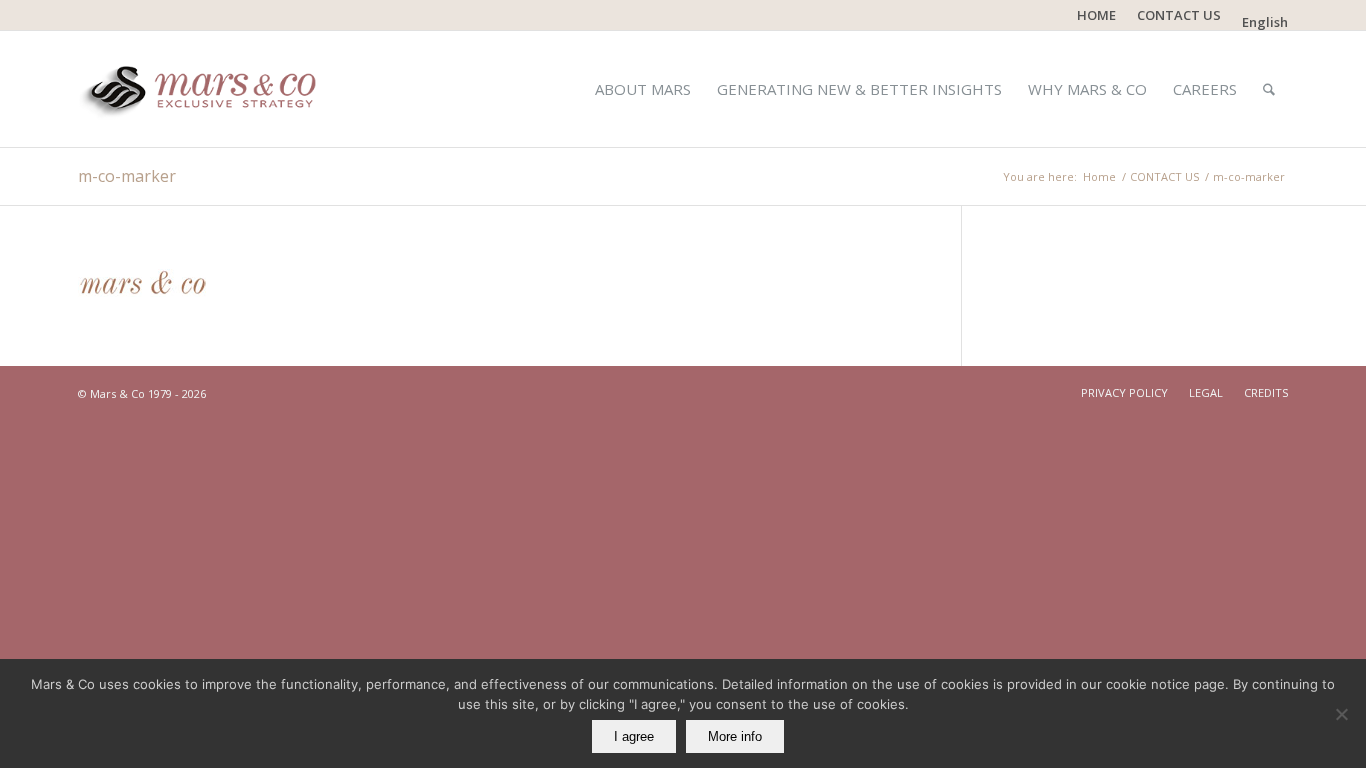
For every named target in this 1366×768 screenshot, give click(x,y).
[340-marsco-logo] (204, 89)
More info (735, 736)
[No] (1341, 714)
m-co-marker (127, 176)
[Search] (1269, 89)
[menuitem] (1097, 15)
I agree (634, 736)
